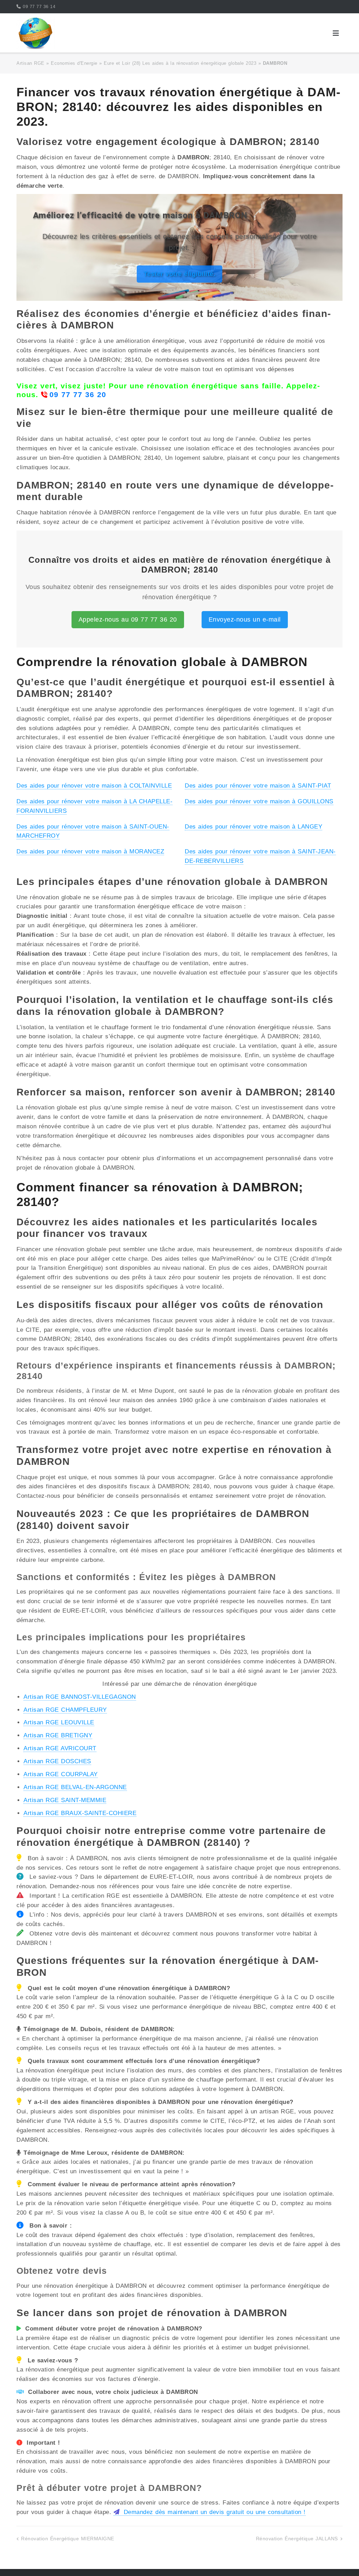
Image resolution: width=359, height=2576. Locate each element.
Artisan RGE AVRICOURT (60, 1748)
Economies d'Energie (74, 63)
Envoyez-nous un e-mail (245, 619)
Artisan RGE (31, 63)
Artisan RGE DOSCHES (57, 1761)
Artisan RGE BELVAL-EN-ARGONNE (75, 1787)
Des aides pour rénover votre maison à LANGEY (253, 827)
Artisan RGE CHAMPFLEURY (65, 1710)
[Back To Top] (341, 2559)
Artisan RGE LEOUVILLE (59, 1722)
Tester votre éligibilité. (180, 274)
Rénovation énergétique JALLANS (297, 2539)
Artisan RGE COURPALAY (61, 1774)
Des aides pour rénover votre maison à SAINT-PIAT (258, 786)
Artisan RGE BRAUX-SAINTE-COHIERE (80, 1813)
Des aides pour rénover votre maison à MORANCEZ (90, 851)
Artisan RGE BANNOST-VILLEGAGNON (80, 1697)
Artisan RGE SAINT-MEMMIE (65, 1800)
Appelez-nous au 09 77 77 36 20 (128, 619)
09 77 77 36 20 (78, 394)
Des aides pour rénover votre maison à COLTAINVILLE (94, 786)
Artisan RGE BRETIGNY (58, 1735)
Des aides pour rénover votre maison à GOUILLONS (259, 801)
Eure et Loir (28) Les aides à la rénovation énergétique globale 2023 (180, 63)
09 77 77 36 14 (39, 7)
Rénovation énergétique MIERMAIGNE (68, 2539)
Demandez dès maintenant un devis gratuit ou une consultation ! (214, 2512)
